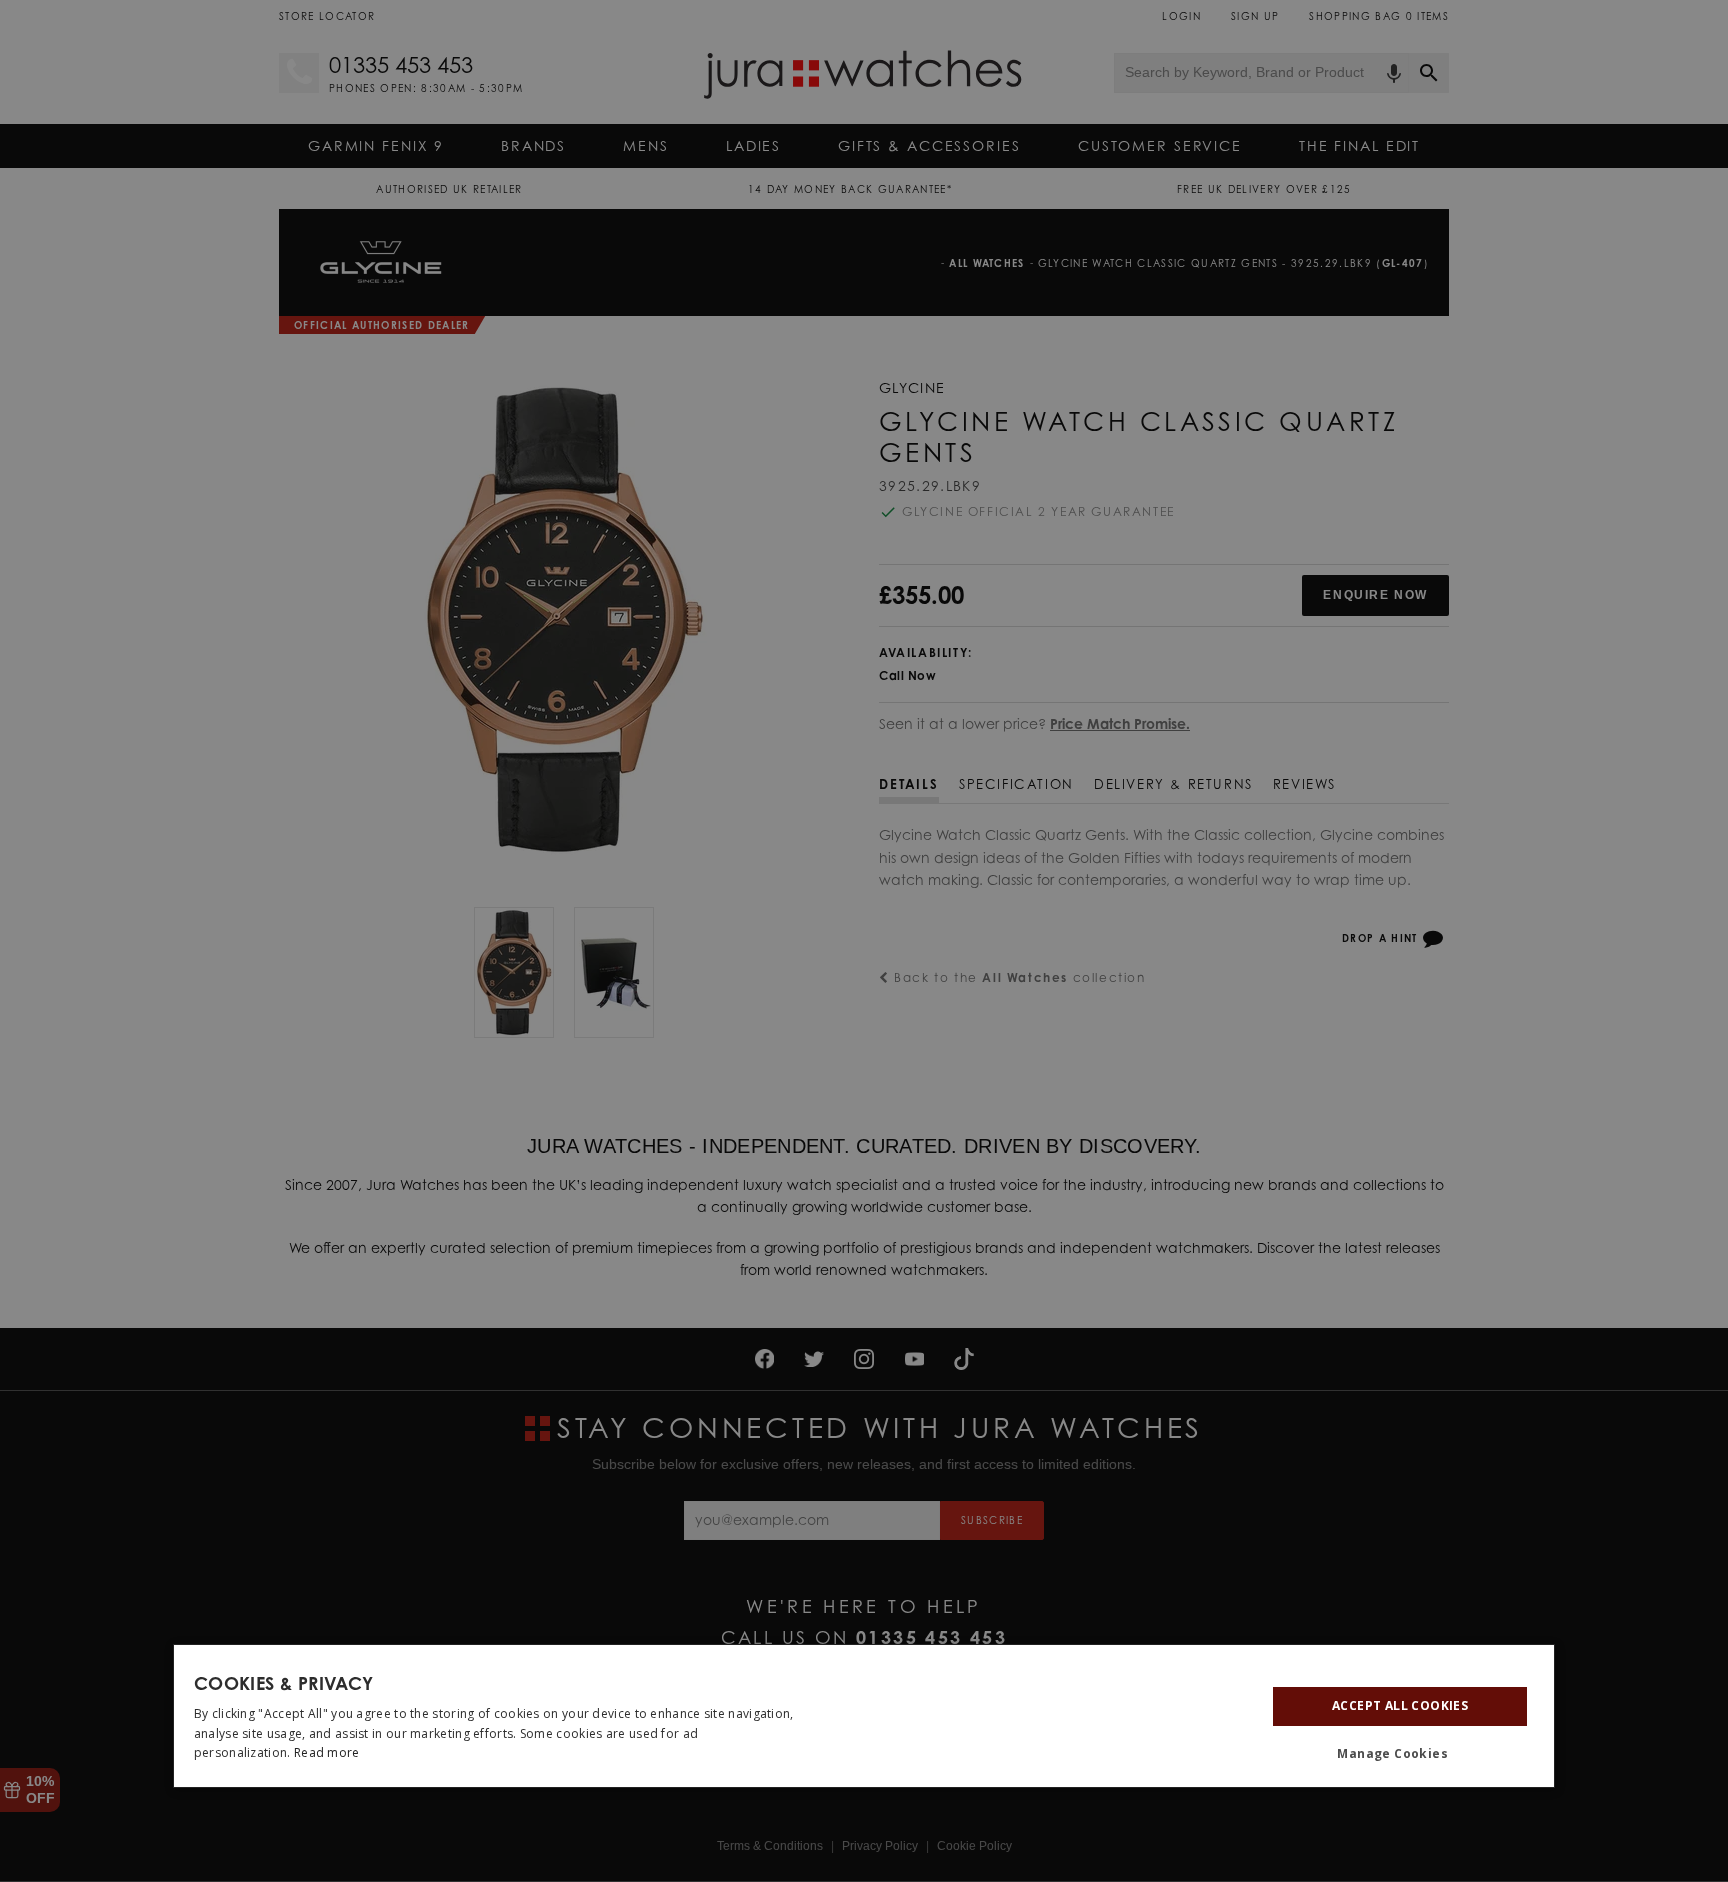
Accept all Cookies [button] (1400, 1705)
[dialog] (864, 1716)
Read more (327, 1752)
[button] (1400, 1753)
